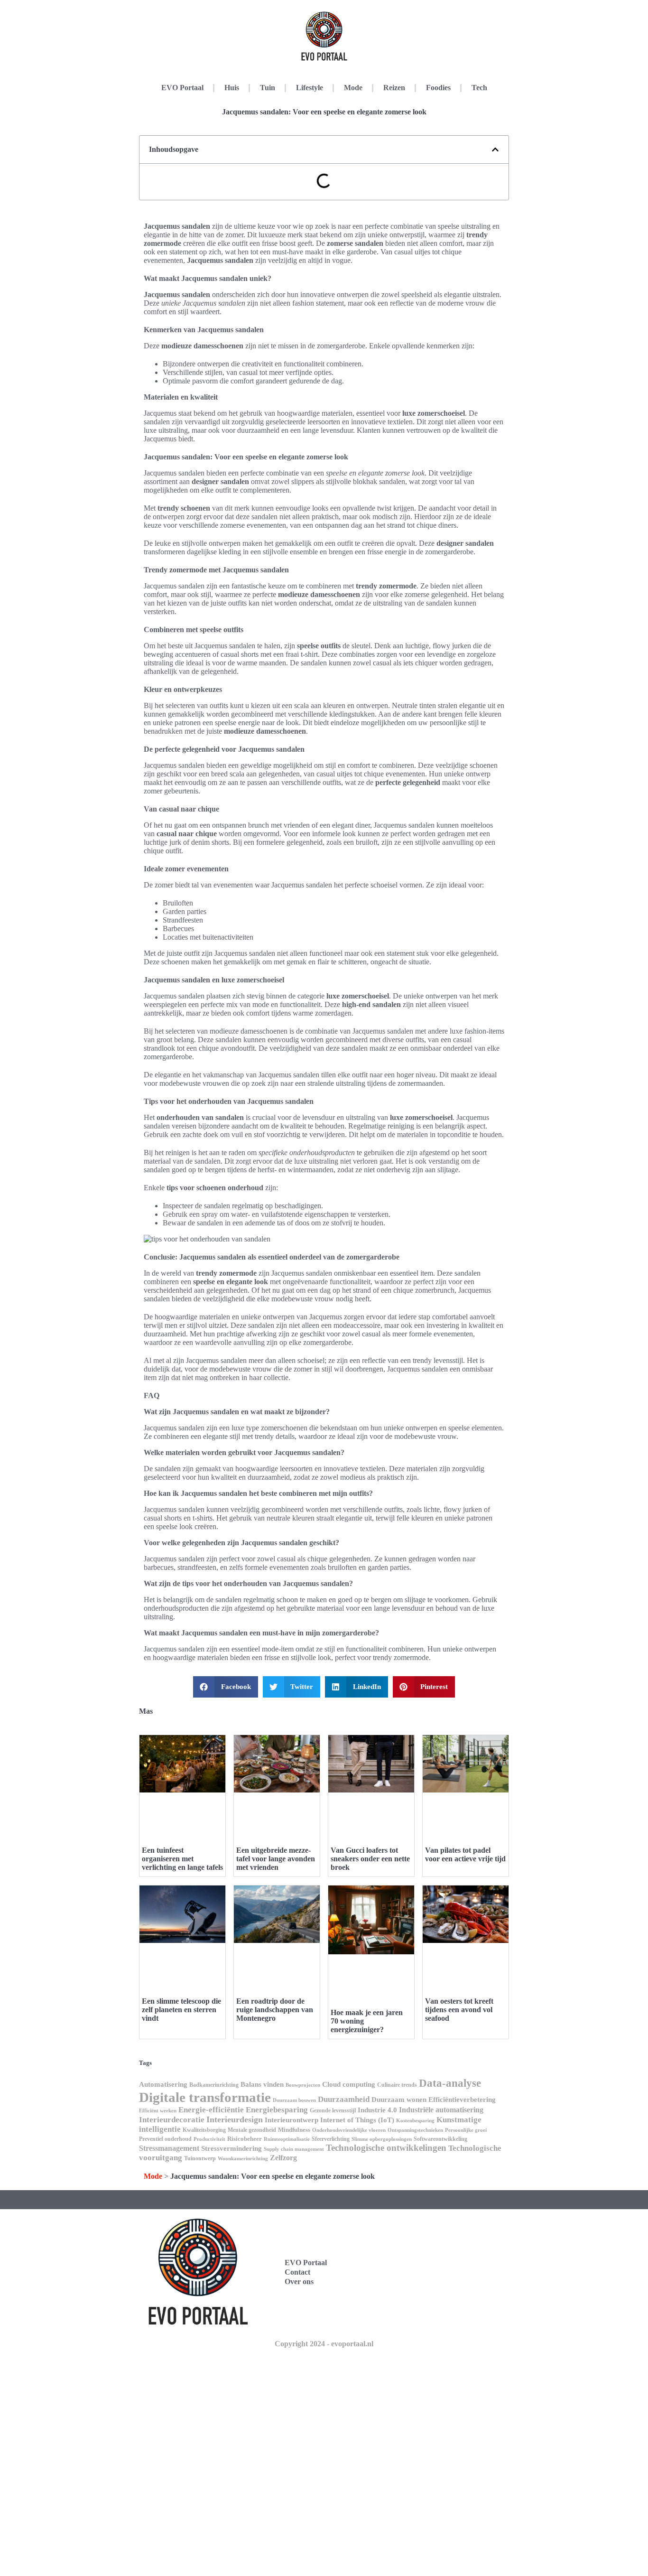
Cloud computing (349, 2084)
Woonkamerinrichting (243, 2159)
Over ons (299, 2282)
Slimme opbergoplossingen (382, 2139)
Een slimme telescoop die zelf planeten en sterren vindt (181, 2010)
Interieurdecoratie (172, 2120)
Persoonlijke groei (466, 2130)
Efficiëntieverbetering (462, 2100)
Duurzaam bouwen (294, 2100)
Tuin (268, 88)
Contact (297, 2272)
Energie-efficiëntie (211, 2110)
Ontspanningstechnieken (415, 2130)
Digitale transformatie (205, 2097)
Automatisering (163, 2084)
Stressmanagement (169, 2148)
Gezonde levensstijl (333, 2110)
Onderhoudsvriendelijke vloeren (349, 2130)
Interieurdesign (235, 2119)
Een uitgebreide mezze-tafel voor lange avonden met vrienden (276, 1859)
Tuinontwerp (200, 2158)
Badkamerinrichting (214, 2085)
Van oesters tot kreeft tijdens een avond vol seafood (459, 2010)
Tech (479, 88)
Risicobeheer (245, 2139)
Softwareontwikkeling (440, 2139)
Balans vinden (262, 2084)
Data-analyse (450, 2083)
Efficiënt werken (158, 2111)
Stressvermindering (231, 2148)
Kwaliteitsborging (204, 2130)
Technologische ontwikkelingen (386, 2148)
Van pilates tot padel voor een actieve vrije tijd (465, 1854)
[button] (495, 149)
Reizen (394, 88)
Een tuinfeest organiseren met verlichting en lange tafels (182, 1859)
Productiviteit (209, 2139)
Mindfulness (294, 2130)
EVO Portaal (182, 88)
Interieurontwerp (292, 2120)
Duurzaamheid (344, 2099)
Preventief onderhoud (165, 2139)
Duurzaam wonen (399, 2100)
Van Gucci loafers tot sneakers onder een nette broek (370, 1859)
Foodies (438, 88)
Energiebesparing (277, 2110)
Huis (232, 88)
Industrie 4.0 (377, 2110)
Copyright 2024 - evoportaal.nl (324, 2344)
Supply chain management (294, 2149)
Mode (353, 88)
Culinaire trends (397, 2085)
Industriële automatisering (441, 2110)
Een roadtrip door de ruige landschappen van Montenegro (275, 2010)
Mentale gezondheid (252, 2130)
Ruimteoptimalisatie (287, 2139)
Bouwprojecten (303, 2085)
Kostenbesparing (415, 2121)
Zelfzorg (283, 2158)
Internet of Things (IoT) (357, 2120)
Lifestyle (310, 88)
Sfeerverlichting (331, 2139)
